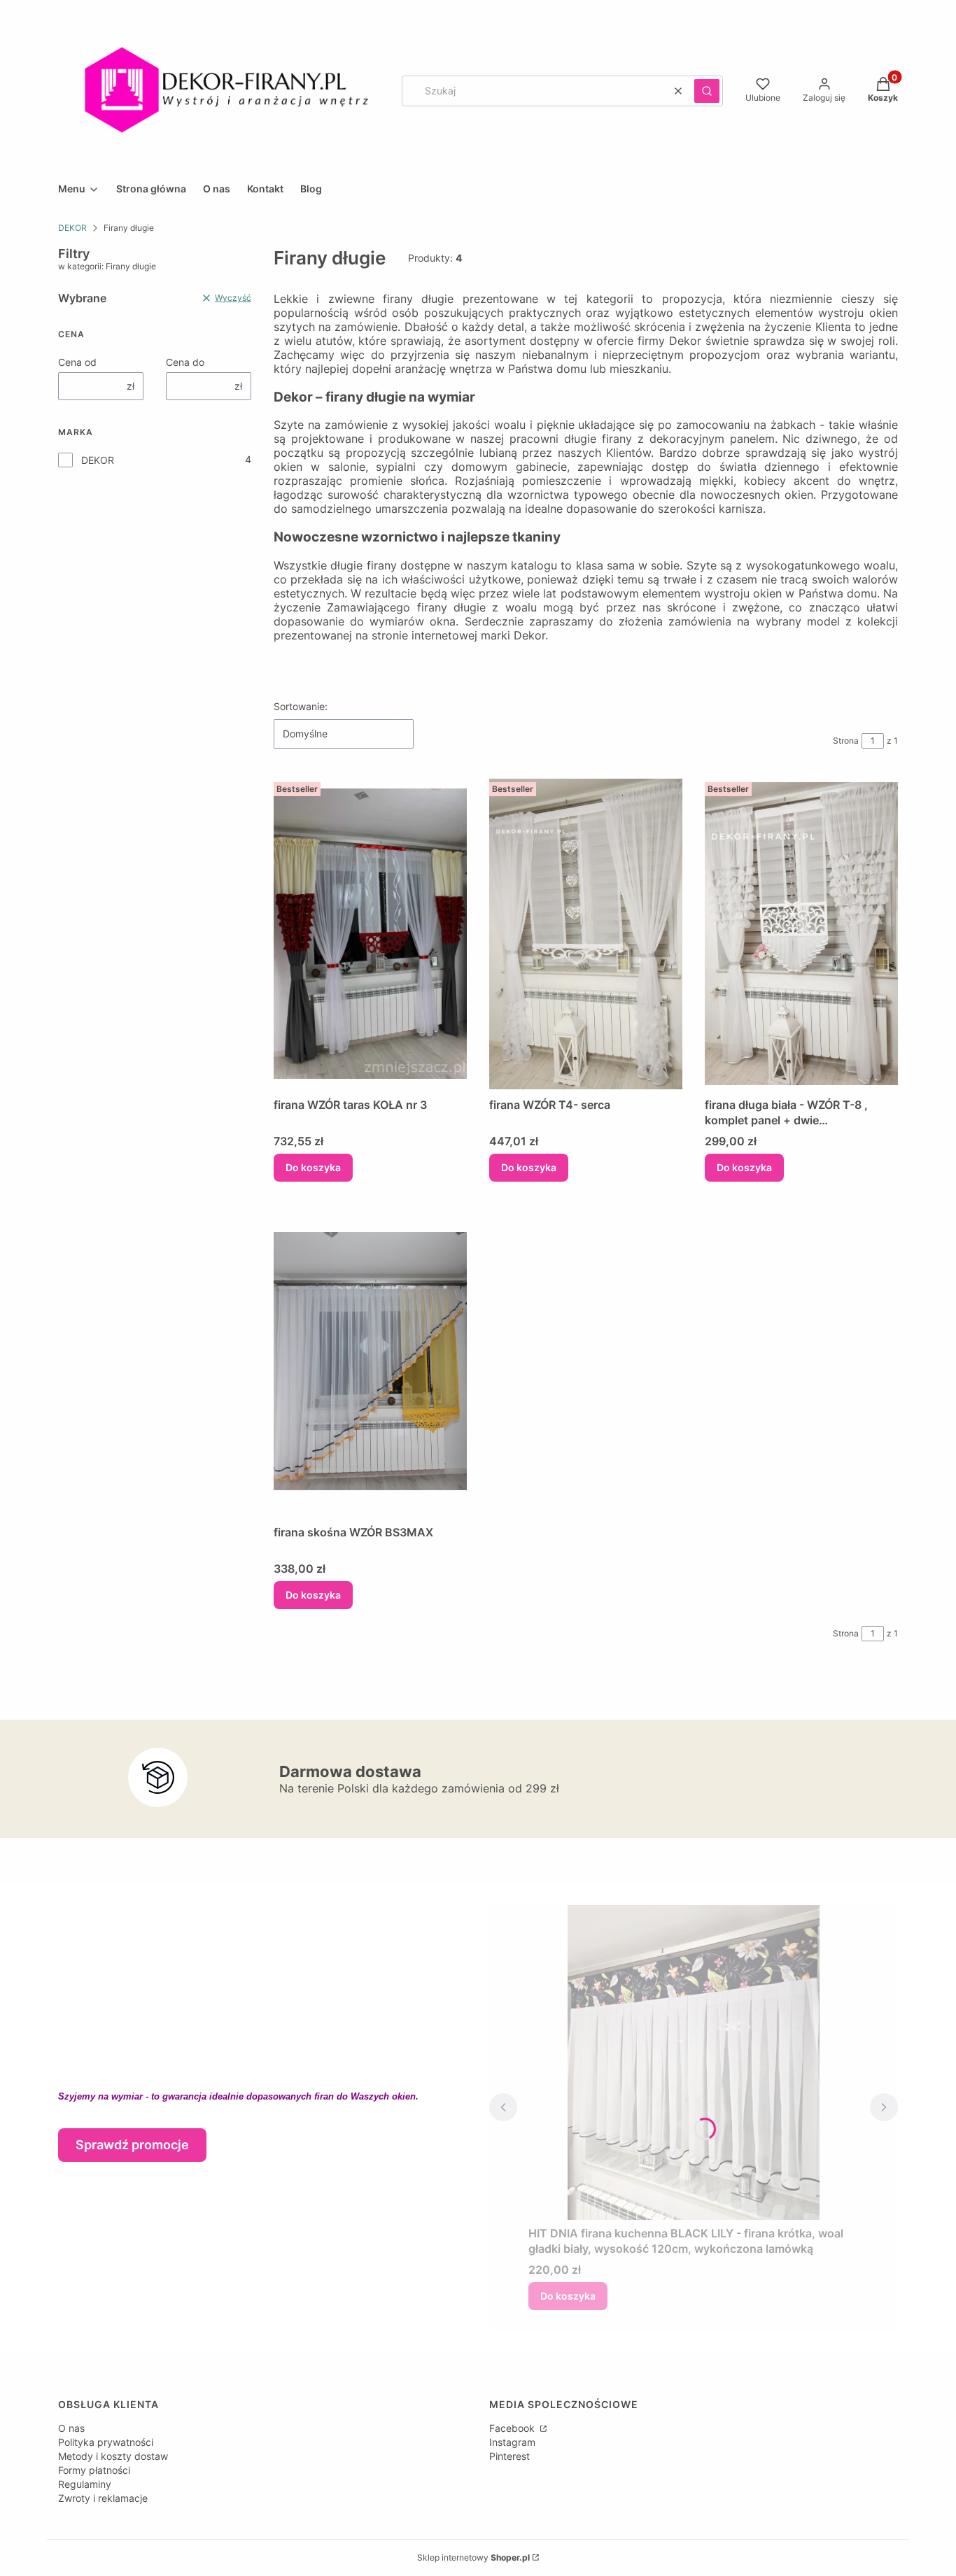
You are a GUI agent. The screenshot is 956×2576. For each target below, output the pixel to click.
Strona (846, 741)
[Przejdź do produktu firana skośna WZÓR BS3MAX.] (370, 1361)
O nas (71, 2428)
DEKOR (72, 228)
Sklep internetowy (473, 2557)
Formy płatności (94, 2470)
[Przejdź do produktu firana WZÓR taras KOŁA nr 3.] (370, 934)
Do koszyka (313, 1167)
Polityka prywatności (106, 2442)
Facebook (513, 2428)
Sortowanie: (301, 706)
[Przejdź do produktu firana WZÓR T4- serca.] (586, 934)
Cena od (77, 362)
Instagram (512, 2442)
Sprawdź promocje (132, 2145)
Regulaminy (85, 2484)
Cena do (185, 362)
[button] (707, 91)
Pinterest (509, 2456)
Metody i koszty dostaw (113, 2456)
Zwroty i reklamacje (103, 2498)
